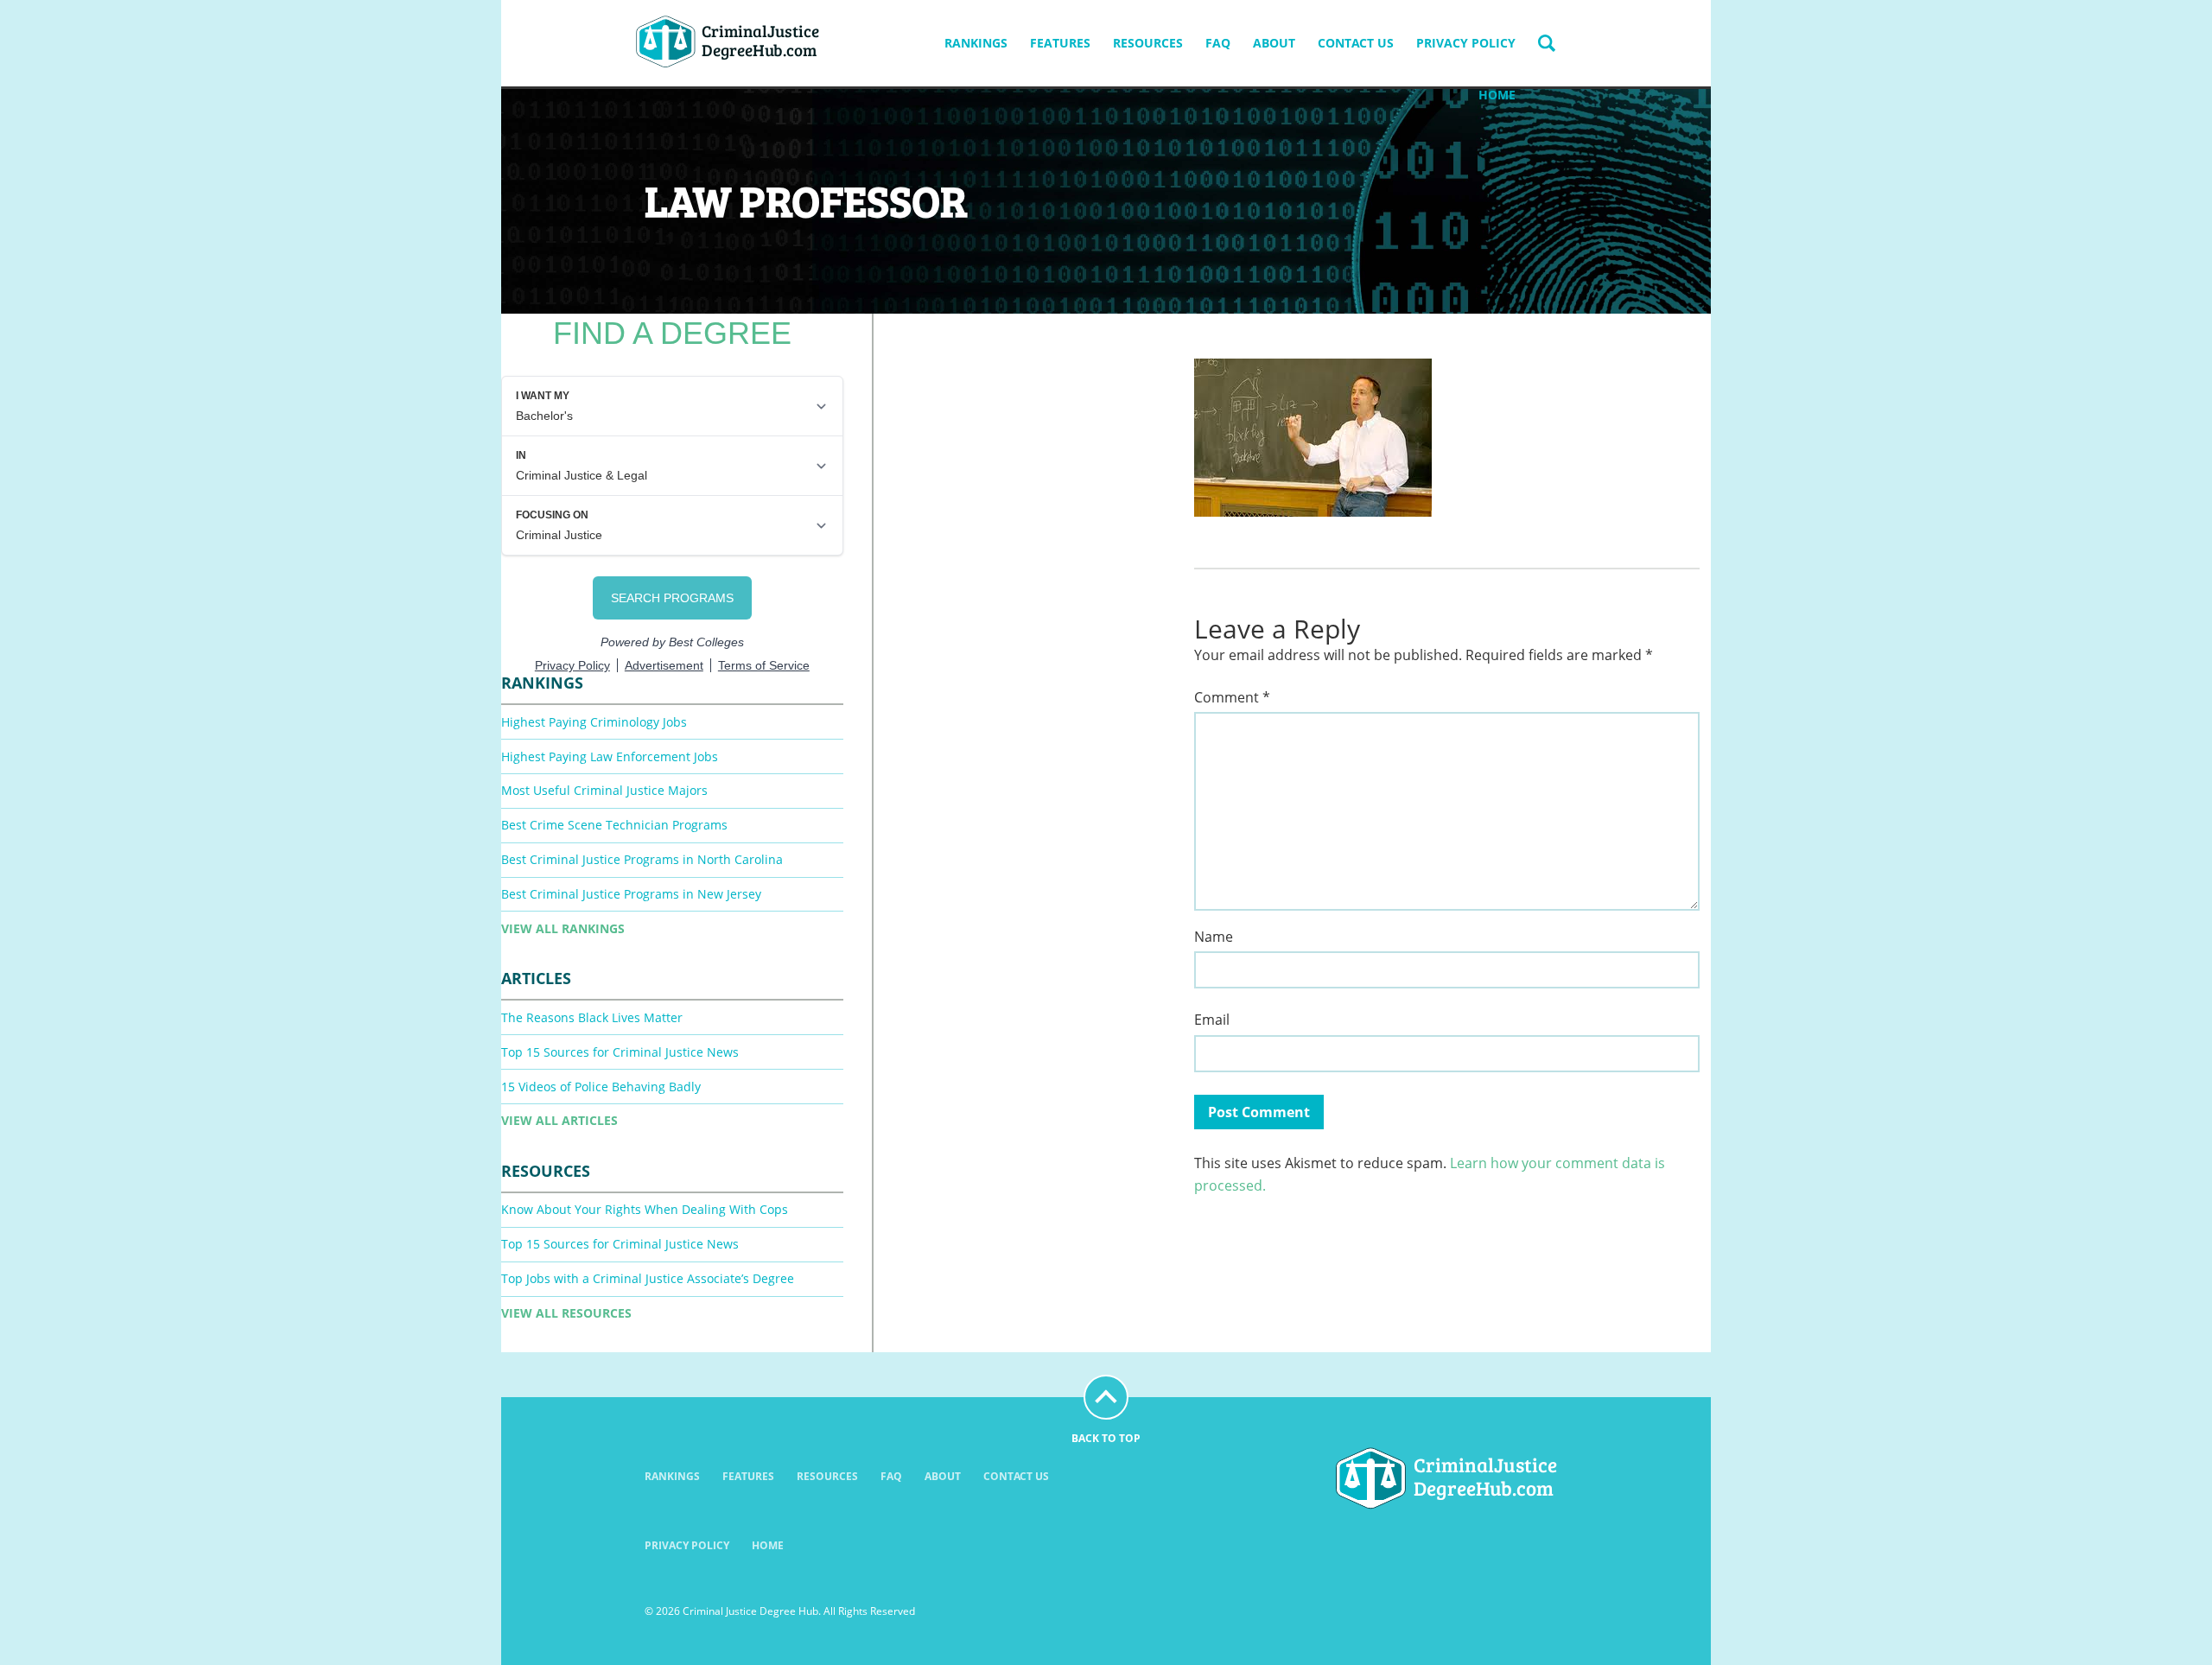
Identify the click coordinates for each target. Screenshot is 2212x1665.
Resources (1148, 43)
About (1274, 43)
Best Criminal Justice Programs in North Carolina (642, 859)
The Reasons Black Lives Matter (592, 1017)
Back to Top (1106, 1438)
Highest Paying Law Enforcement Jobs (610, 756)
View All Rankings (563, 928)
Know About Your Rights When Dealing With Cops (645, 1209)
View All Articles (559, 1120)
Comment (1232, 698)
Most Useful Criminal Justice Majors (604, 790)
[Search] (1547, 43)
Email (1212, 1020)
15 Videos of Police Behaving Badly (601, 1087)
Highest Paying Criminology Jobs (594, 722)
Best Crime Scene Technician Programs (614, 825)
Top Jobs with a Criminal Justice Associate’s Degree (648, 1278)
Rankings (976, 43)
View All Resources (566, 1313)
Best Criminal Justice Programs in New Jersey (631, 894)
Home (1497, 95)
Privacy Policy (1466, 43)
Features (1060, 43)
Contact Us (1356, 43)
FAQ (1218, 43)
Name (1214, 937)
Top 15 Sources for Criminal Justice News (620, 1052)
